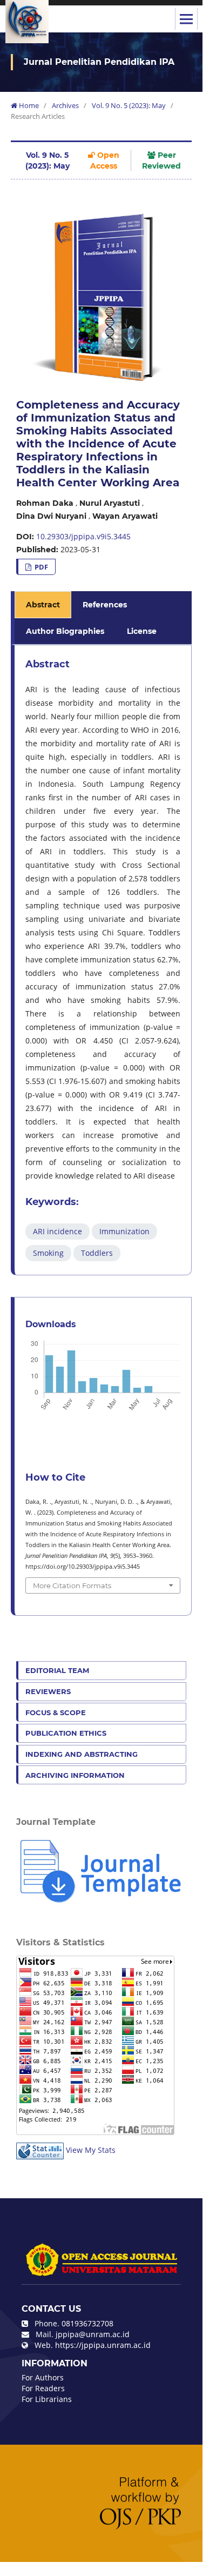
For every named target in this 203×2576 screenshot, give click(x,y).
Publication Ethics (66, 1733)
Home (28, 105)
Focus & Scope (56, 1712)
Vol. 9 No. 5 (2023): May (129, 105)
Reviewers (48, 1691)
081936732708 (87, 2323)
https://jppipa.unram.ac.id (103, 2345)
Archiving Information (75, 1775)
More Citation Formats (72, 1585)
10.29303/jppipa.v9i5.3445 (83, 536)
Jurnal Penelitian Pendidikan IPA (99, 62)
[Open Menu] (186, 19)
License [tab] (142, 631)
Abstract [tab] (43, 605)
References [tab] (105, 605)
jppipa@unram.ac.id (93, 2334)
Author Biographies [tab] (65, 631)
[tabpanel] (103, 960)
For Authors (43, 2377)
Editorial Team (57, 1670)
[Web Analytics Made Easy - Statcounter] (40, 2150)
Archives (65, 105)
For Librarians (47, 2399)
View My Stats (91, 2150)
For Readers (43, 2388)
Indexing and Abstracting (82, 1754)
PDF (40, 567)
